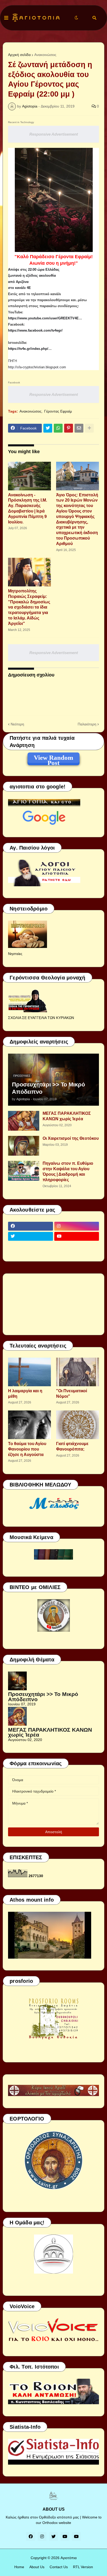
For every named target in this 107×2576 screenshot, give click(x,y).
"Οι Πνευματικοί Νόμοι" (72, 1394)
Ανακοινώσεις (45, 55)
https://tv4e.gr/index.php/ (28, 349)
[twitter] (31, 1236)
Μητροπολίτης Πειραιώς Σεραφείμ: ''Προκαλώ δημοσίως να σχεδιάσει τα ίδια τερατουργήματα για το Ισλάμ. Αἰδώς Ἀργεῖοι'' (29, 607)
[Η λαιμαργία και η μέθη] (29, 1372)
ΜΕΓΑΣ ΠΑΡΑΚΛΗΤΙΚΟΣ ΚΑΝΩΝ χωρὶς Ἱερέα (67, 1116)
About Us (37, 2567)
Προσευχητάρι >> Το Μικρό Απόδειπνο (48, 1088)
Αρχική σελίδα (19, 55)
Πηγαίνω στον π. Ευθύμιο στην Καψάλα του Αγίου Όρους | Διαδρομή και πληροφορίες (68, 1171)
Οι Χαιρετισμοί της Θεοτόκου (71, 1138)
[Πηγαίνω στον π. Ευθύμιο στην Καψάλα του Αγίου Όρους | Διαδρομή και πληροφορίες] (24, 1171)
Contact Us (59, 2567)
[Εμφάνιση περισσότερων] (89, 428)
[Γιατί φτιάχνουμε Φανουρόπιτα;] (78, 1425)
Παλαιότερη (87, 724)
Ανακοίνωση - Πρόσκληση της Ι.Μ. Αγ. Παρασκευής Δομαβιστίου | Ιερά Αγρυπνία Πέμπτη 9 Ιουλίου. (28, 508)
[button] (6, 18)
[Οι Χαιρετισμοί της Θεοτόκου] (24, 1146)
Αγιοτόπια (69, 2558)
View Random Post (53, 758)
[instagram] (77, 1226)
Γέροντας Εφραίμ (58, 411)
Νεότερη (17, 724)
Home (19, 2567)
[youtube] (77, 1236)
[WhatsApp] (58, 428)
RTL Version (83, 2567)
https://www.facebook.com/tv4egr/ (35, 330)
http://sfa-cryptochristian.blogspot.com (37, 367)
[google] (31, 1246)
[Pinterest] (69, 428)
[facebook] (31, 1226)
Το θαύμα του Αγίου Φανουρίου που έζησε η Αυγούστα (27, 1449)
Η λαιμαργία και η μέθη (25, 1394)
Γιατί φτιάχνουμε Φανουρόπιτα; (72, 1446)
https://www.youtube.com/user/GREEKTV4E (43, 318)
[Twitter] (48, 428)
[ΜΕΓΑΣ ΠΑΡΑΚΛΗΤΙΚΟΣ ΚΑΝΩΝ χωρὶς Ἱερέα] (24, 1121)
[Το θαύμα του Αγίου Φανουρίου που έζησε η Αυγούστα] (29, 1425)
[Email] (79, 428)
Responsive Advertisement (54, 134)
